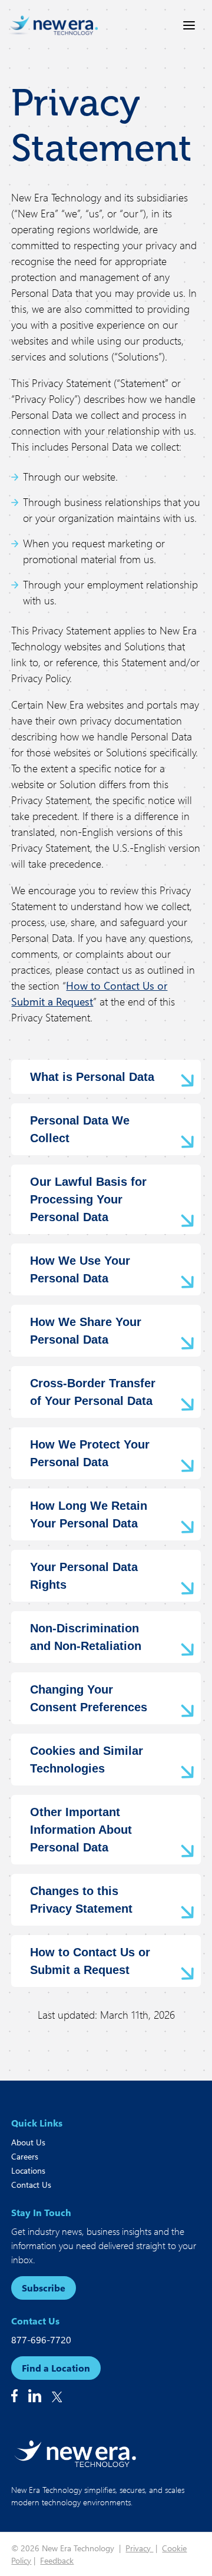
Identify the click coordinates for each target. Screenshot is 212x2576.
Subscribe (44, 2288)
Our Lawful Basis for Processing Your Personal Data (88, 1199)
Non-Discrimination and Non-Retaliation (86, 1637)
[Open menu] (189, 25)
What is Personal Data (92, 1077)
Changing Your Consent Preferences (89, 1698)
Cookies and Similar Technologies (87, 1760)
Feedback (57, 2560)
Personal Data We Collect (80, 1129)
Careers (25, 2156)
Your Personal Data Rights (84, 1576)
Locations (28, 2170)
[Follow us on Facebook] (14, 2396)
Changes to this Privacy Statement (81, 1900)
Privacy (139, 2548)
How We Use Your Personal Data (80, 1269)
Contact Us (31, 2185)
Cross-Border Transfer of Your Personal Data (93, 1392)
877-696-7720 (41, 2339)
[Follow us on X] (57, 2397)
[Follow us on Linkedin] (35, 2396)
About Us (28, 2142)
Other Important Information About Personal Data (81, 1830)
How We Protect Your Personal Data (90, 1453)
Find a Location (56, 2368)
